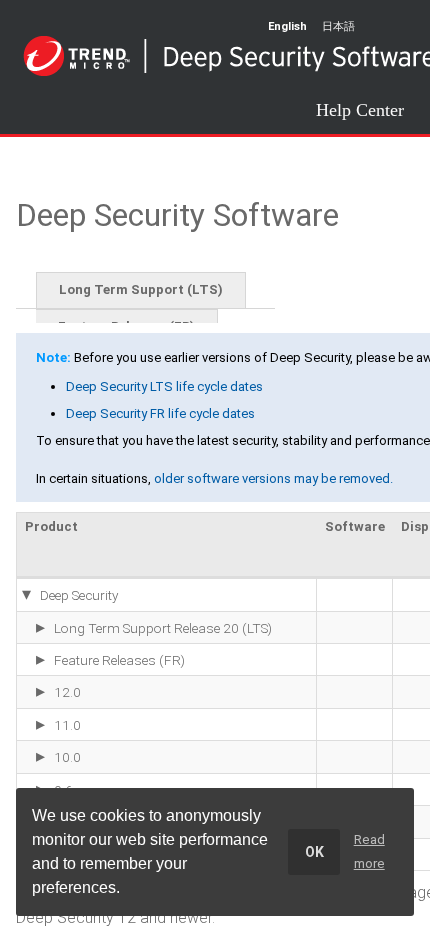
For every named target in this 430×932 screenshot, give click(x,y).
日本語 (338, 26)
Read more (369, 851)
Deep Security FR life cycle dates (160, 413)
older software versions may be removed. (273, 478)
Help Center (360, 109)
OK (314, 852)
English (287, 26)
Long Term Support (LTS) (141, 289)
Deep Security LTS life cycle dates (164, 386)
